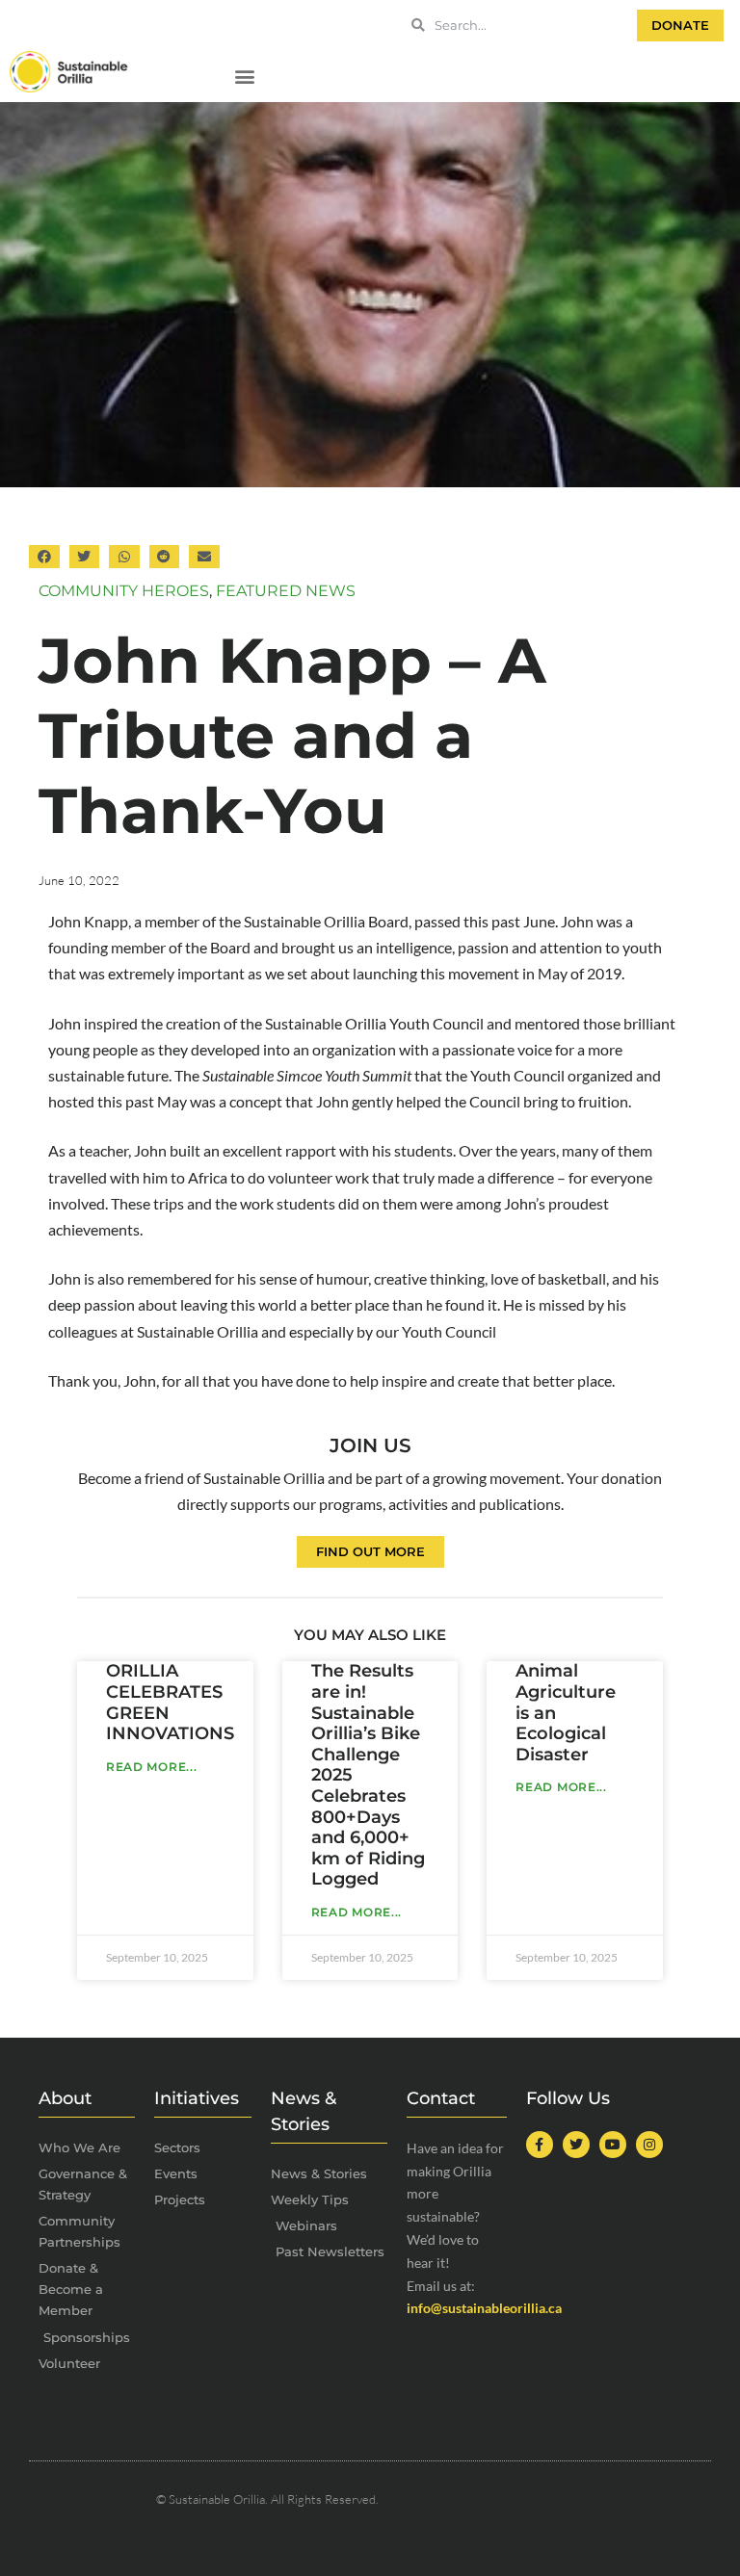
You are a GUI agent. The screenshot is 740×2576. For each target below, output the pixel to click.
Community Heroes (124, 591)
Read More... (151, 1767)
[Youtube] (613, 2145)
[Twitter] (576, 2145)
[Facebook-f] (540, 2145)
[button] (244, 77)
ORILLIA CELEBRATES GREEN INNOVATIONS (170, 1702)
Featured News (286, 591)
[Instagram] (649, 2145)
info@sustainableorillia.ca (484, 2308)
